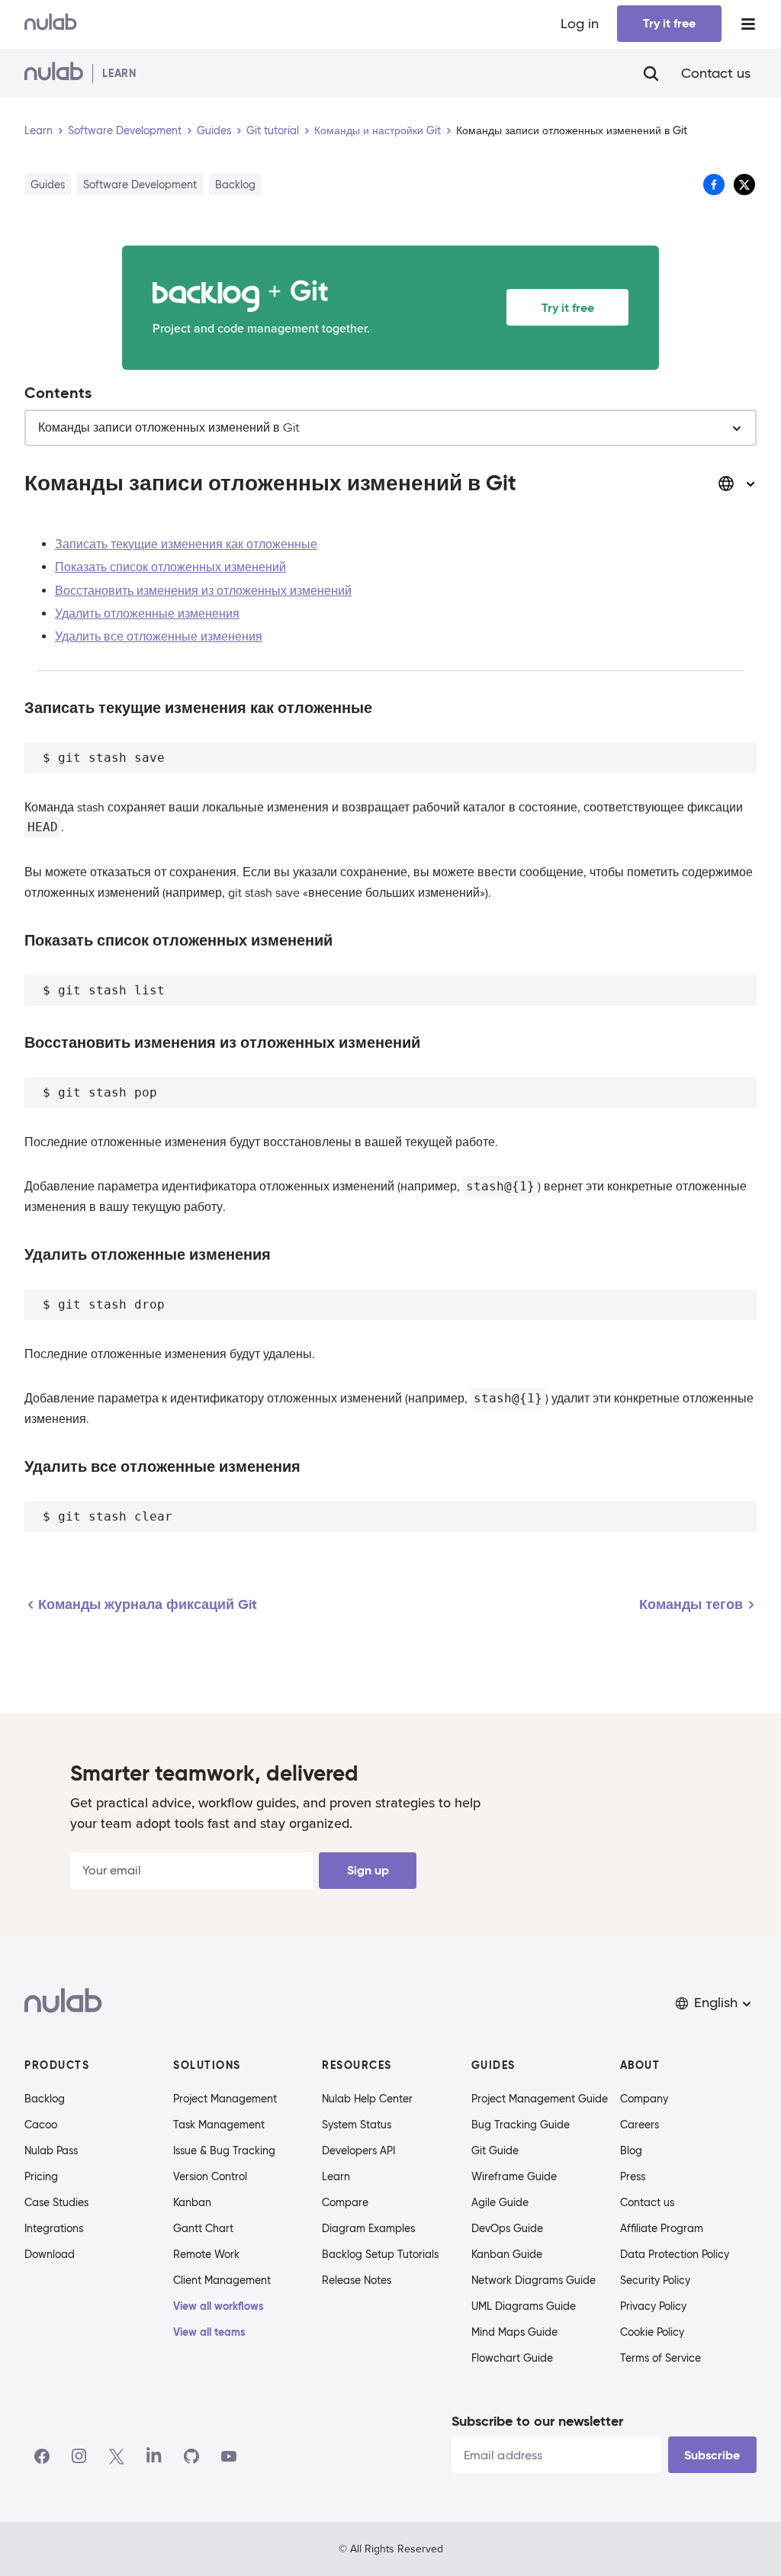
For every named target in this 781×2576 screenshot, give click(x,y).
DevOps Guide (507, 2228)
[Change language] (737, 483)
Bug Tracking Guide (521, 2125)
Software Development (125, 130)
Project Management (225, 2099)
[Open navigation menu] (748, 24)
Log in (580, 24)
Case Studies (56, 2202)
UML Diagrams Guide (524, 2306)
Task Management (219, 2125)
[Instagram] (79, 2456)
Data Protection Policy (675, 2254)
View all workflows (219, 2306)
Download (50, 2254)
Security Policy (655, 2280)
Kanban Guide (507, 2254)
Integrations (54, 2228)
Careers (640, 2125)
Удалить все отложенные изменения (159, 637)
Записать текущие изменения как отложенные (186, 544)
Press (633, 2176)
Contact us (716, 73)
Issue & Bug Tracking (224, 2150)
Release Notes (357, 2280)
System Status (357, 2125)
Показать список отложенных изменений (170, 567)
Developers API (358, 2150)
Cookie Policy (652, 2332)
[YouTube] (229, 2456)
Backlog (45, 2099)
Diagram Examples (368, 2228)
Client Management (222, 2280)
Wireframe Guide (514, 2176)
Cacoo (41, 2125)
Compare (345, 2202)
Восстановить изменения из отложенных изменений (203, 591)
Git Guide (495, 2150)
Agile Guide (500, 2202)
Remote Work (206, 2254)
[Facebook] (42, 2456)
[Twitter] (116, 2456)
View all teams (209, 2332)
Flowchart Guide (512, 2358)
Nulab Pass (51, 2150)
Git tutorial (273, 130)
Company (644, 2099)
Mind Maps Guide (514, 2332)
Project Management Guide (540, 2099)
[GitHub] (191, 2456)
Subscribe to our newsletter (537, 2421)
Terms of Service (660, 2358)
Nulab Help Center (367, 2099)
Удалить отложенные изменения (147, 614)
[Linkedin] (154, 2456)
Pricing (41, 2176)
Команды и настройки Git (378, 130)
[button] (715, 2003)
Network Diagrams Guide (534, 2280)
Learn (39, 130)
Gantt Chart (203, 2228)
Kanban (192, 2202)
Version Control (210, 2176)
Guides (214, 130)
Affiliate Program (662, 2228)
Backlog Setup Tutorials (380, 2254)
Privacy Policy (653, 2306)
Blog (631, 2150)
